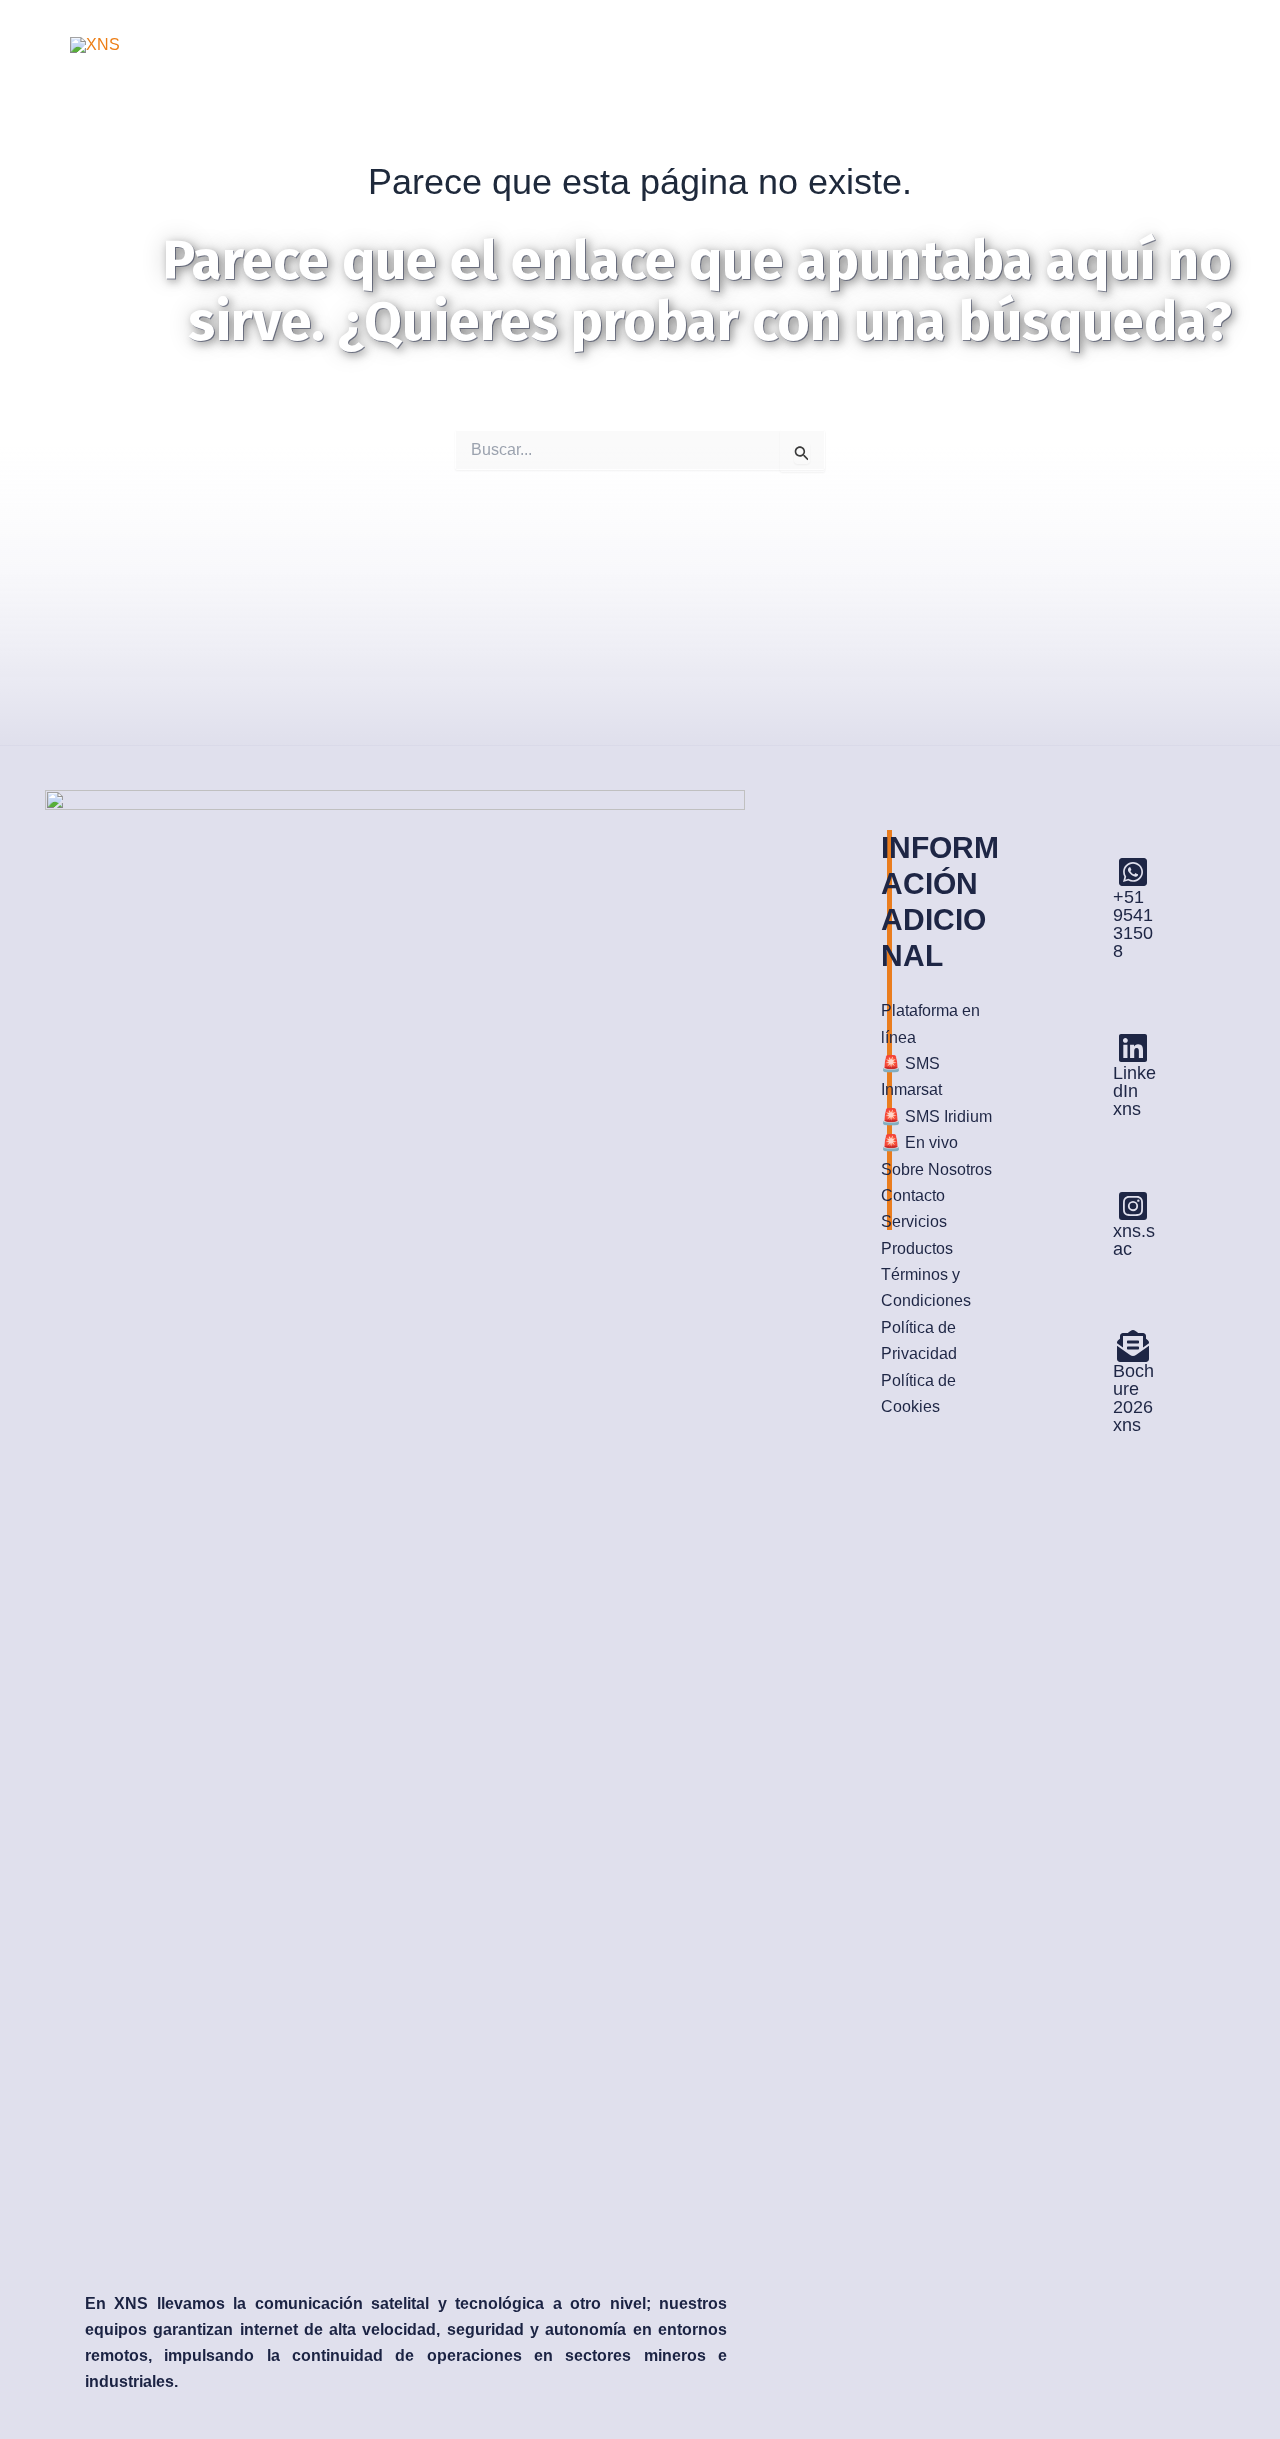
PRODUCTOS (743, 21)
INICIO (312, 21)
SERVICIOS (610, 21)
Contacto (913, 1195)
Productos (917, 1248)
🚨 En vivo (919, 1142)
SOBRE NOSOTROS (451, 21)
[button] (1163, 22)
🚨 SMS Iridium (936, 1116)
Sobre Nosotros (936, 1169)
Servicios (914, 1221)
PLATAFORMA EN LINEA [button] (1055, 21)
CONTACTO (876, 21)
